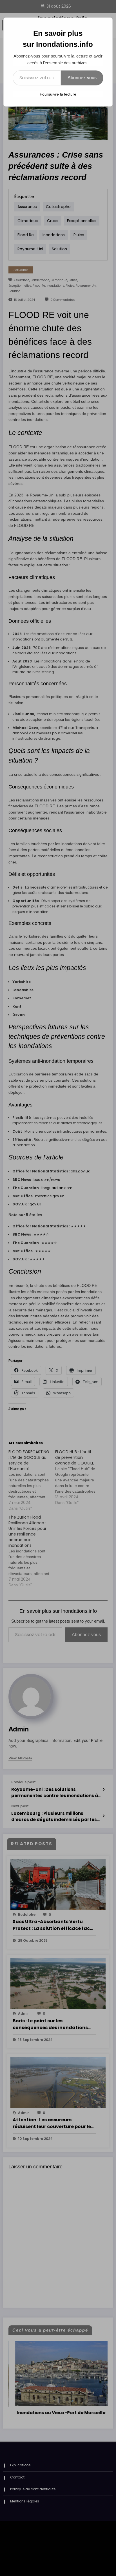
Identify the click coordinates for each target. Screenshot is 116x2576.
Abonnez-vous (82, 78)
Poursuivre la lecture (58, 94)
